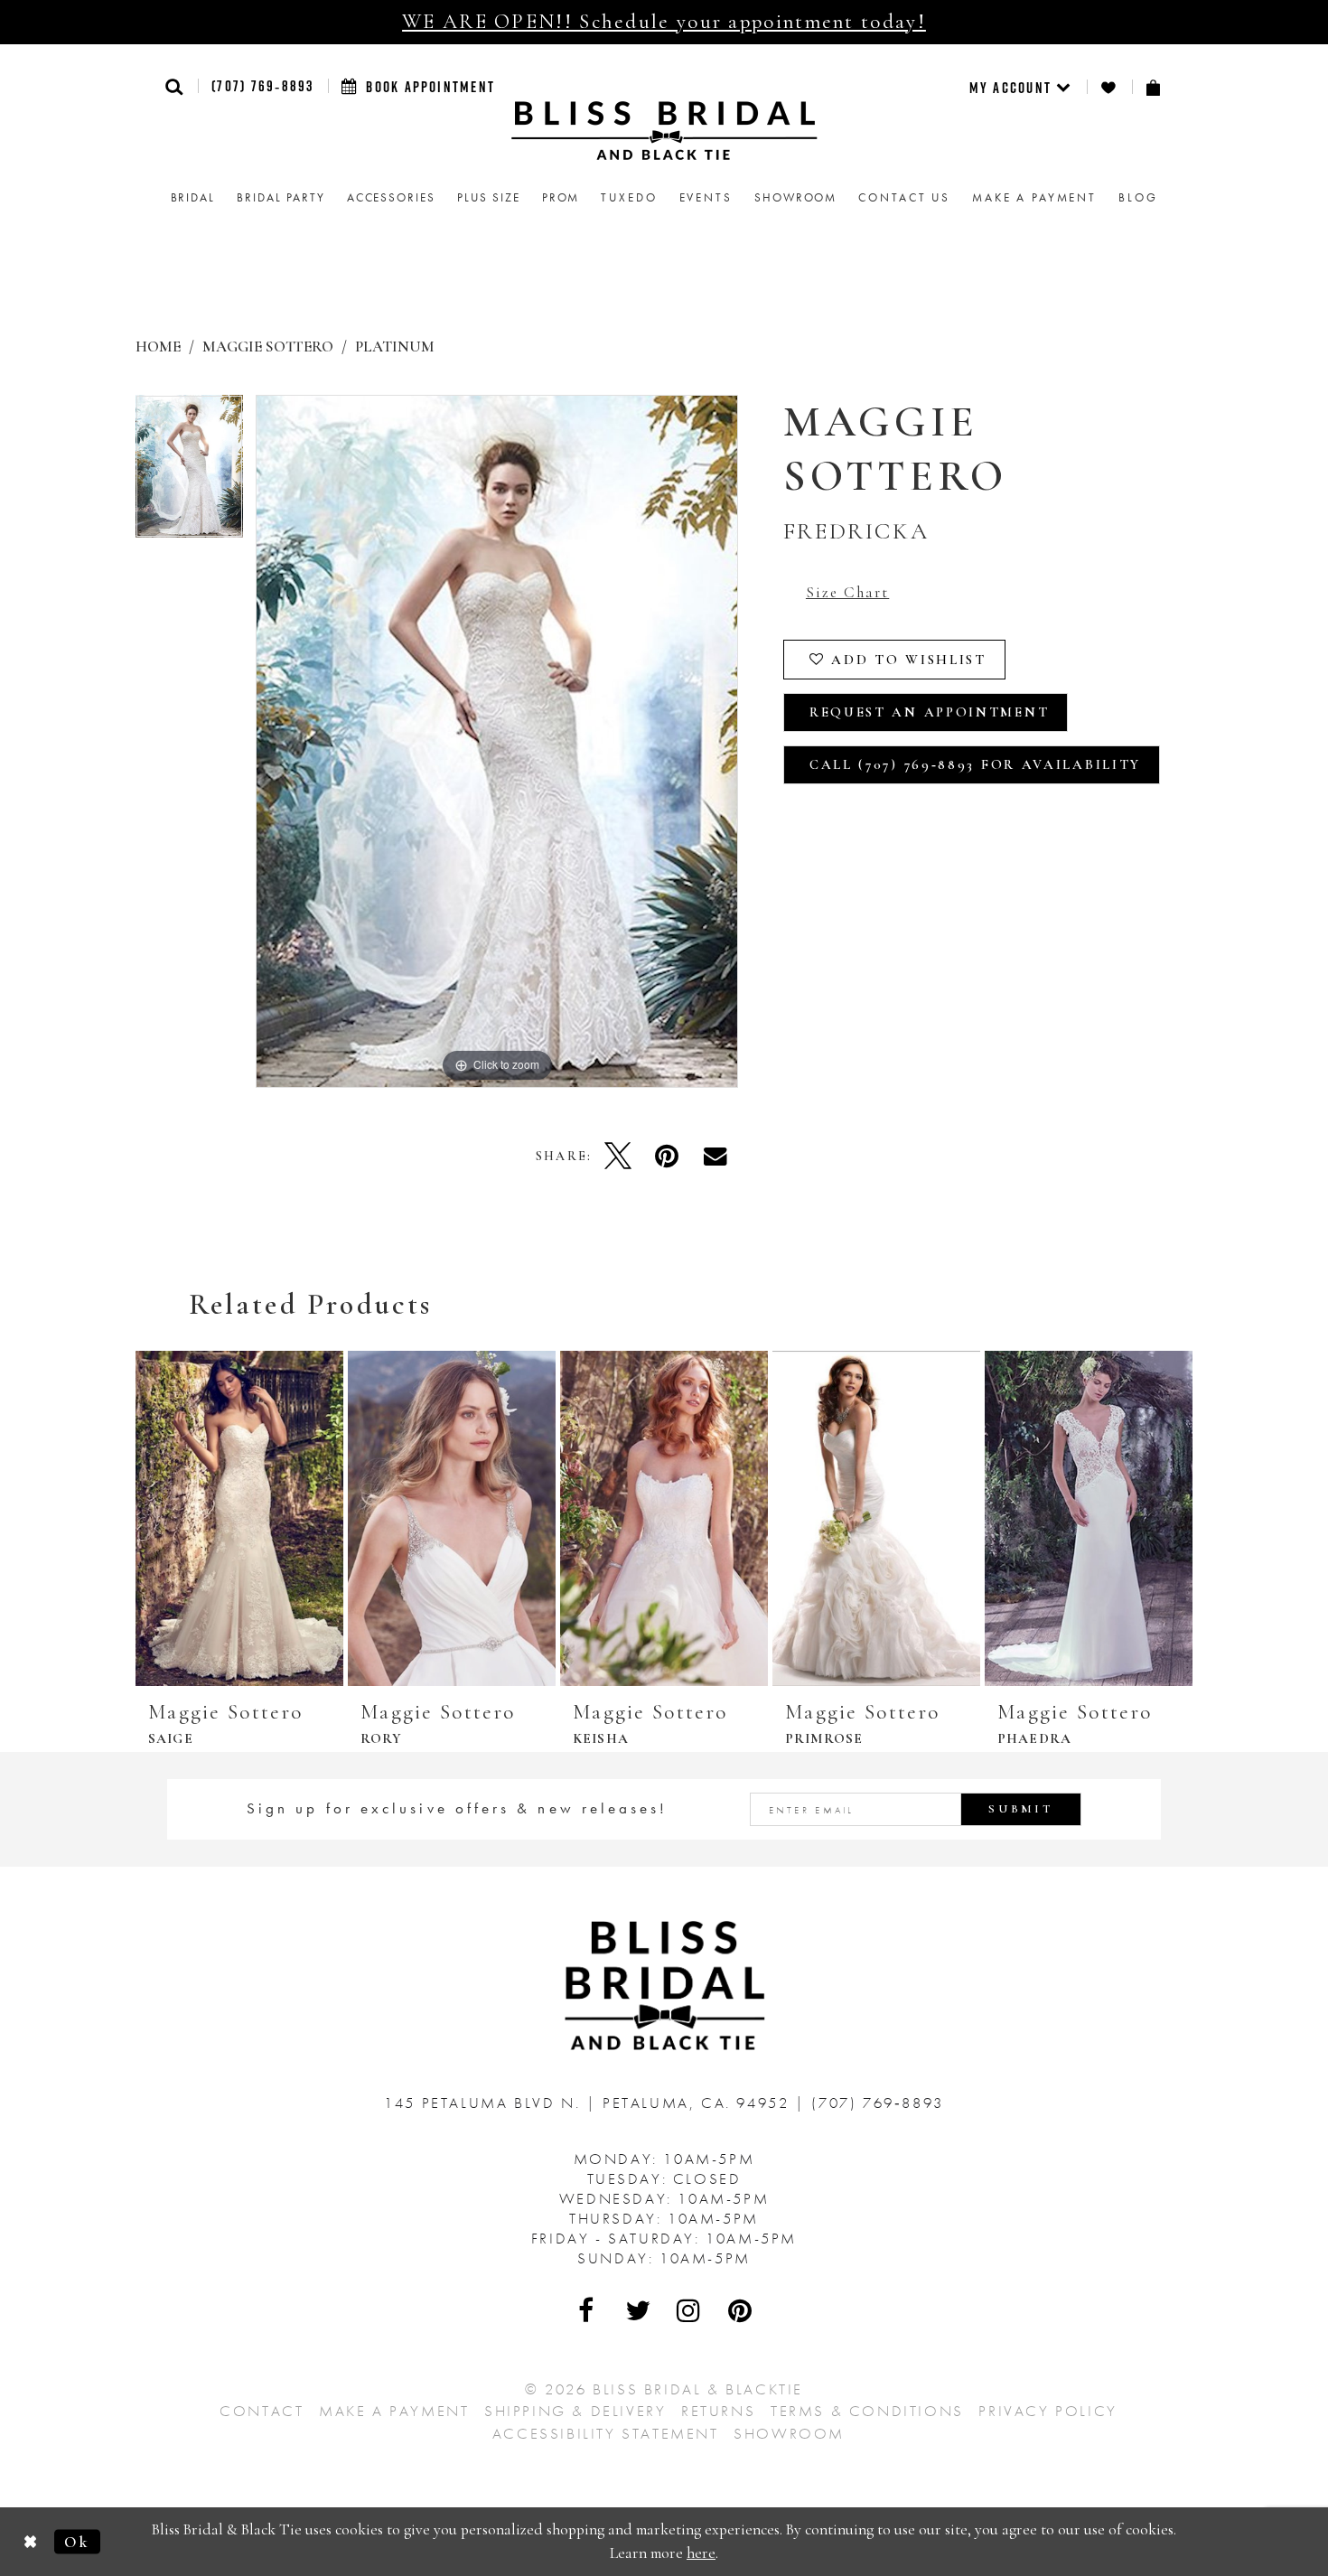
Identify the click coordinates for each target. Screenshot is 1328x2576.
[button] (175, 86)
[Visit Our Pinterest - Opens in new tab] (741, 2310)
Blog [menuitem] (1138, 197)
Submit (1021, 1809)
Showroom (789, 2433)
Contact (262, 2411)
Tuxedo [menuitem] (629, 197)
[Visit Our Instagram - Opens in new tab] (689, 2310)
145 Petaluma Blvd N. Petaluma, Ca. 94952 (589, 2103)
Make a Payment (394, 2411)
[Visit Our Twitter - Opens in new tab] (639, 2310)
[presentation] (239, 1518)
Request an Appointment (929, 712)
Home (158, 347)
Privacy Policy (1047, 2411)
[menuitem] (1021, 87)
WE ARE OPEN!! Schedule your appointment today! (664, 22)
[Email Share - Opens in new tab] (715, 1156)
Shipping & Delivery (575, 2411)
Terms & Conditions (867, 2411)
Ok (77, 2541)
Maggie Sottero (268, 347)
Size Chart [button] (847, 592)
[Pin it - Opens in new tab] (667, 1156)
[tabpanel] (189, 473)
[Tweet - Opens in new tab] (618, 1156)
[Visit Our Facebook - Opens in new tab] (587, 2310)
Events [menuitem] (706, 197)
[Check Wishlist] (1109, 87)
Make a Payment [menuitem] (1034, 197)
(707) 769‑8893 (262, 86)
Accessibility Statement (606, 2433)
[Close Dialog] (31, 2541)
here (701, 2553)
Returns (718, 2411)
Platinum (395, 347)
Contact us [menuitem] (904, 197)
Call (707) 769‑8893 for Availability (975, 764)
